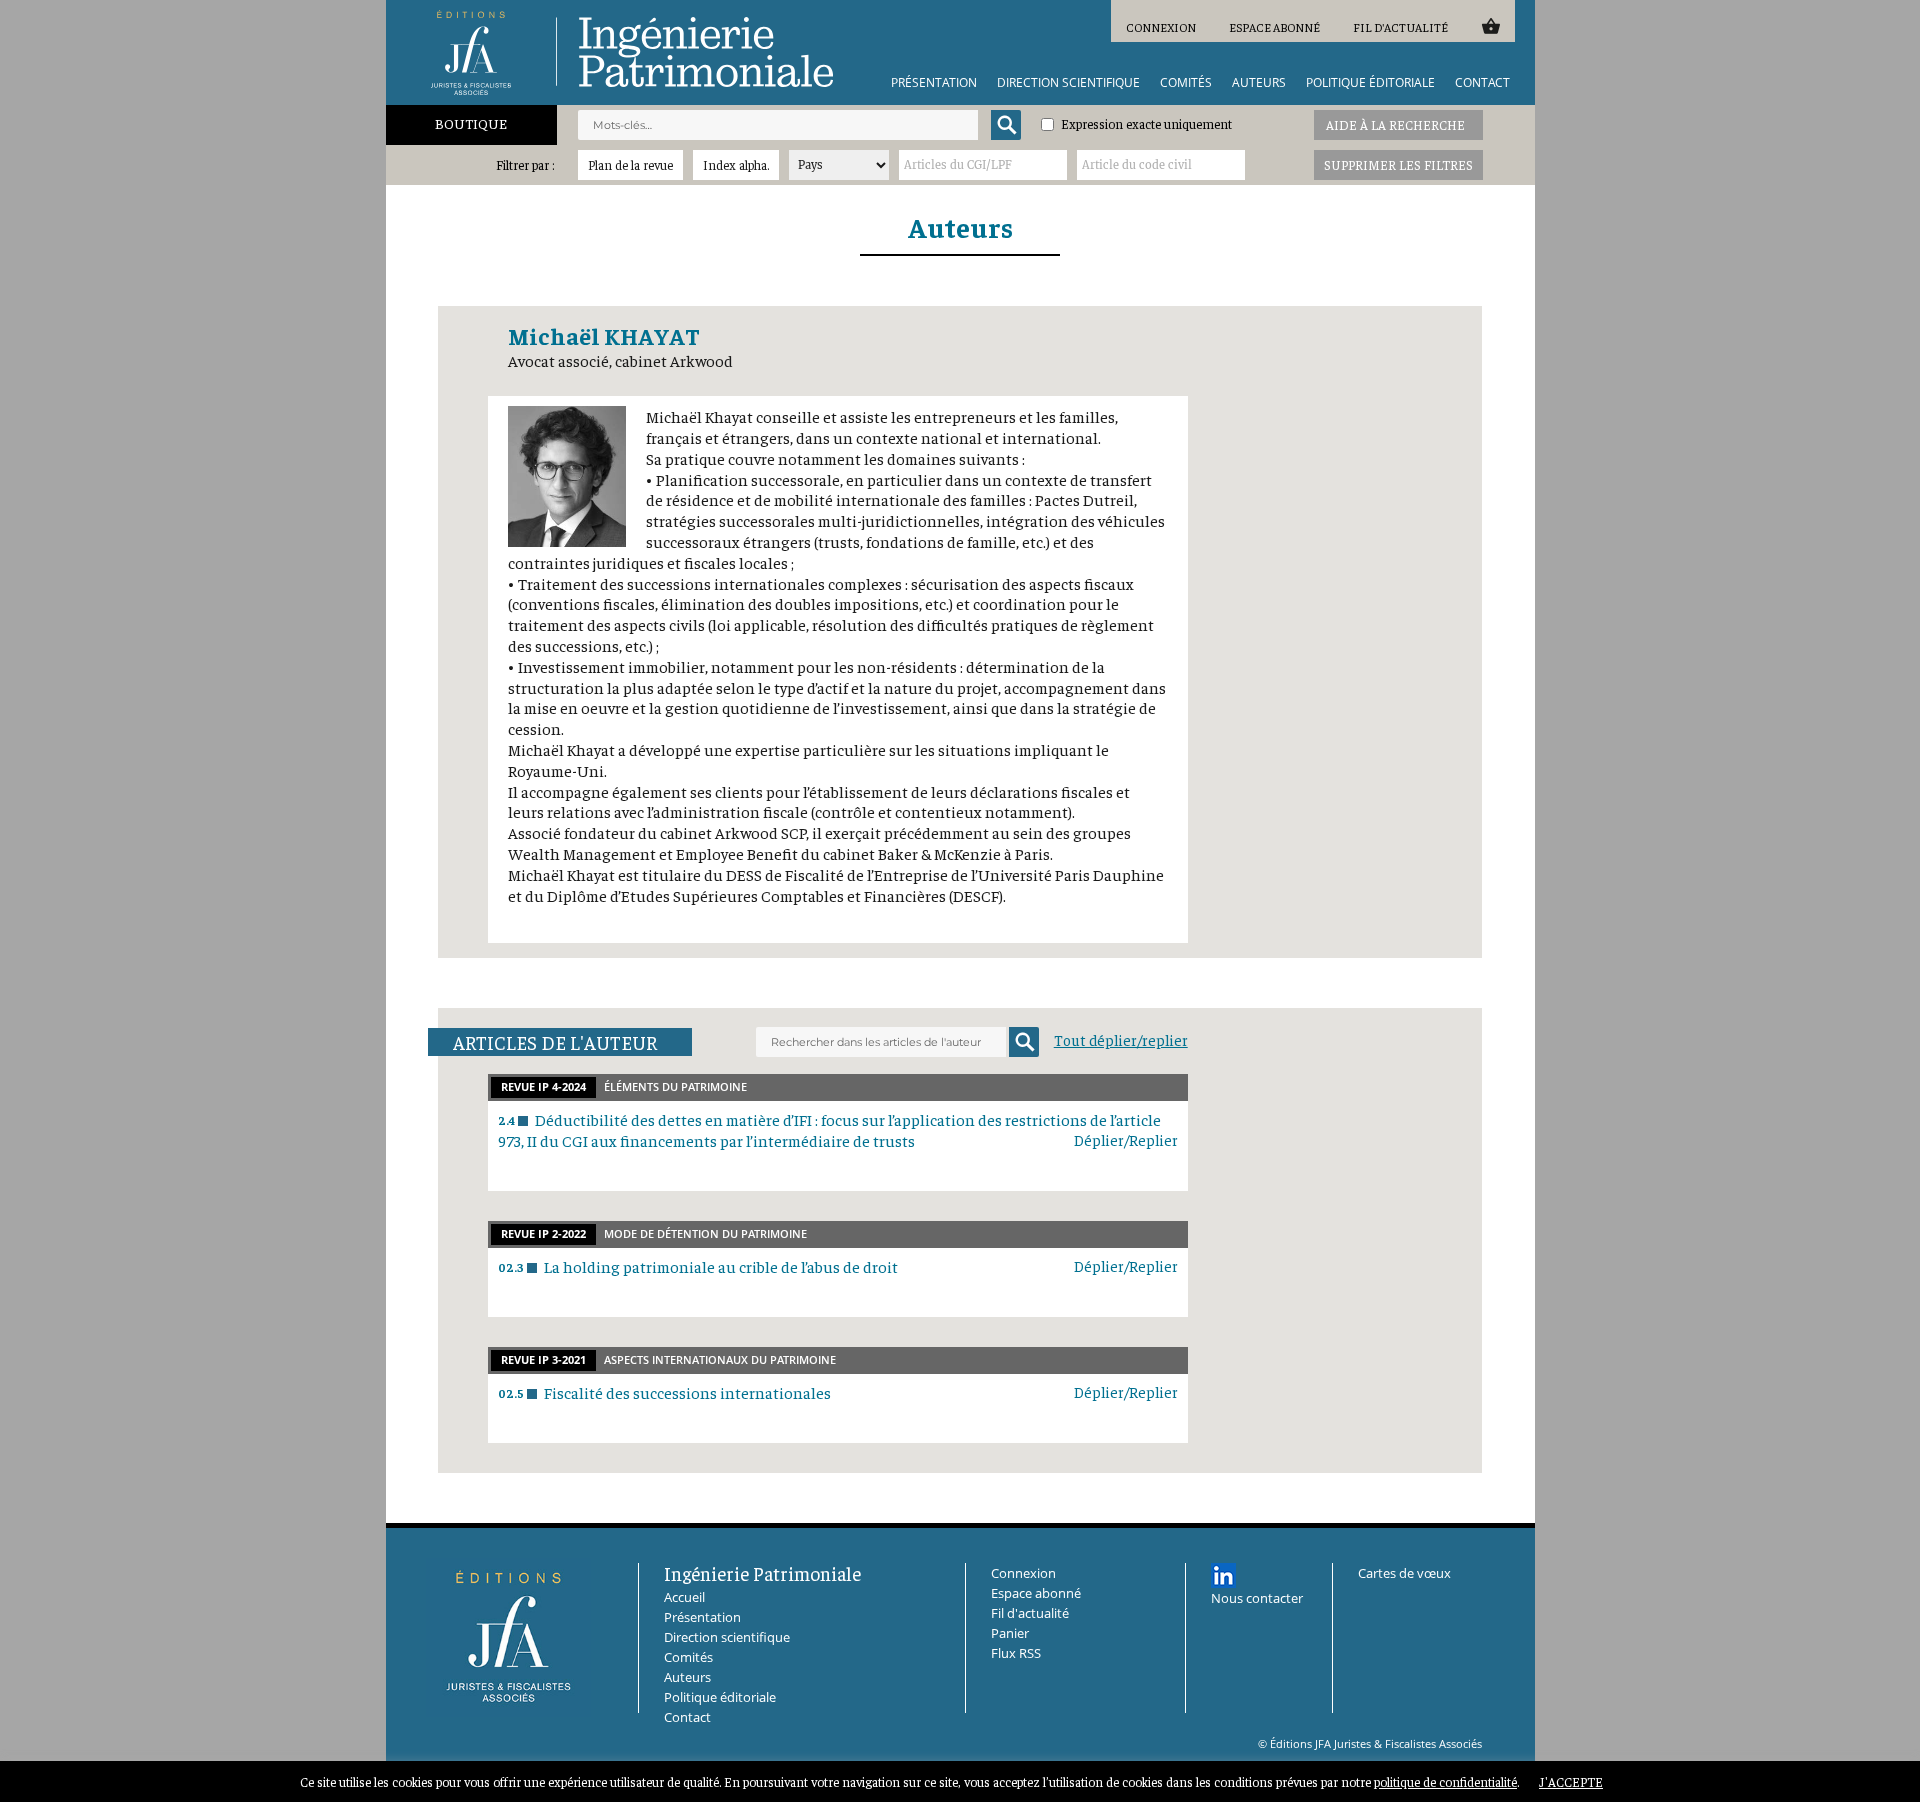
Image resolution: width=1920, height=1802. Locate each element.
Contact (1482, 83)
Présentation (934, 83)
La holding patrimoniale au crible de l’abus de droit (721, 1266)
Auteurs (1259, 83)
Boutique (471, 123)
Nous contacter (1257, 1598)
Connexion (1161, 27)
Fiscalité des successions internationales (687, 1392)
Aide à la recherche (1395, 124)
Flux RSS (1016, 1653)
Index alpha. (736, 164)
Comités (1186, 83)
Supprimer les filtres (1398, 164)
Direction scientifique (1068, 83)
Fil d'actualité (1400, 27)
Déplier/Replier (1126, 1139)
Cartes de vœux (1404, 1573)
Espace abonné (1274, 27)
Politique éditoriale (1370, 83)
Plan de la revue (630, 164)
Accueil (684, 1597)
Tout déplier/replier (1121, 1039)
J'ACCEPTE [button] (1571, 1781)
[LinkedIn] (1223, 1575)
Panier (1490, 25)
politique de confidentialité (1445, 1781)
